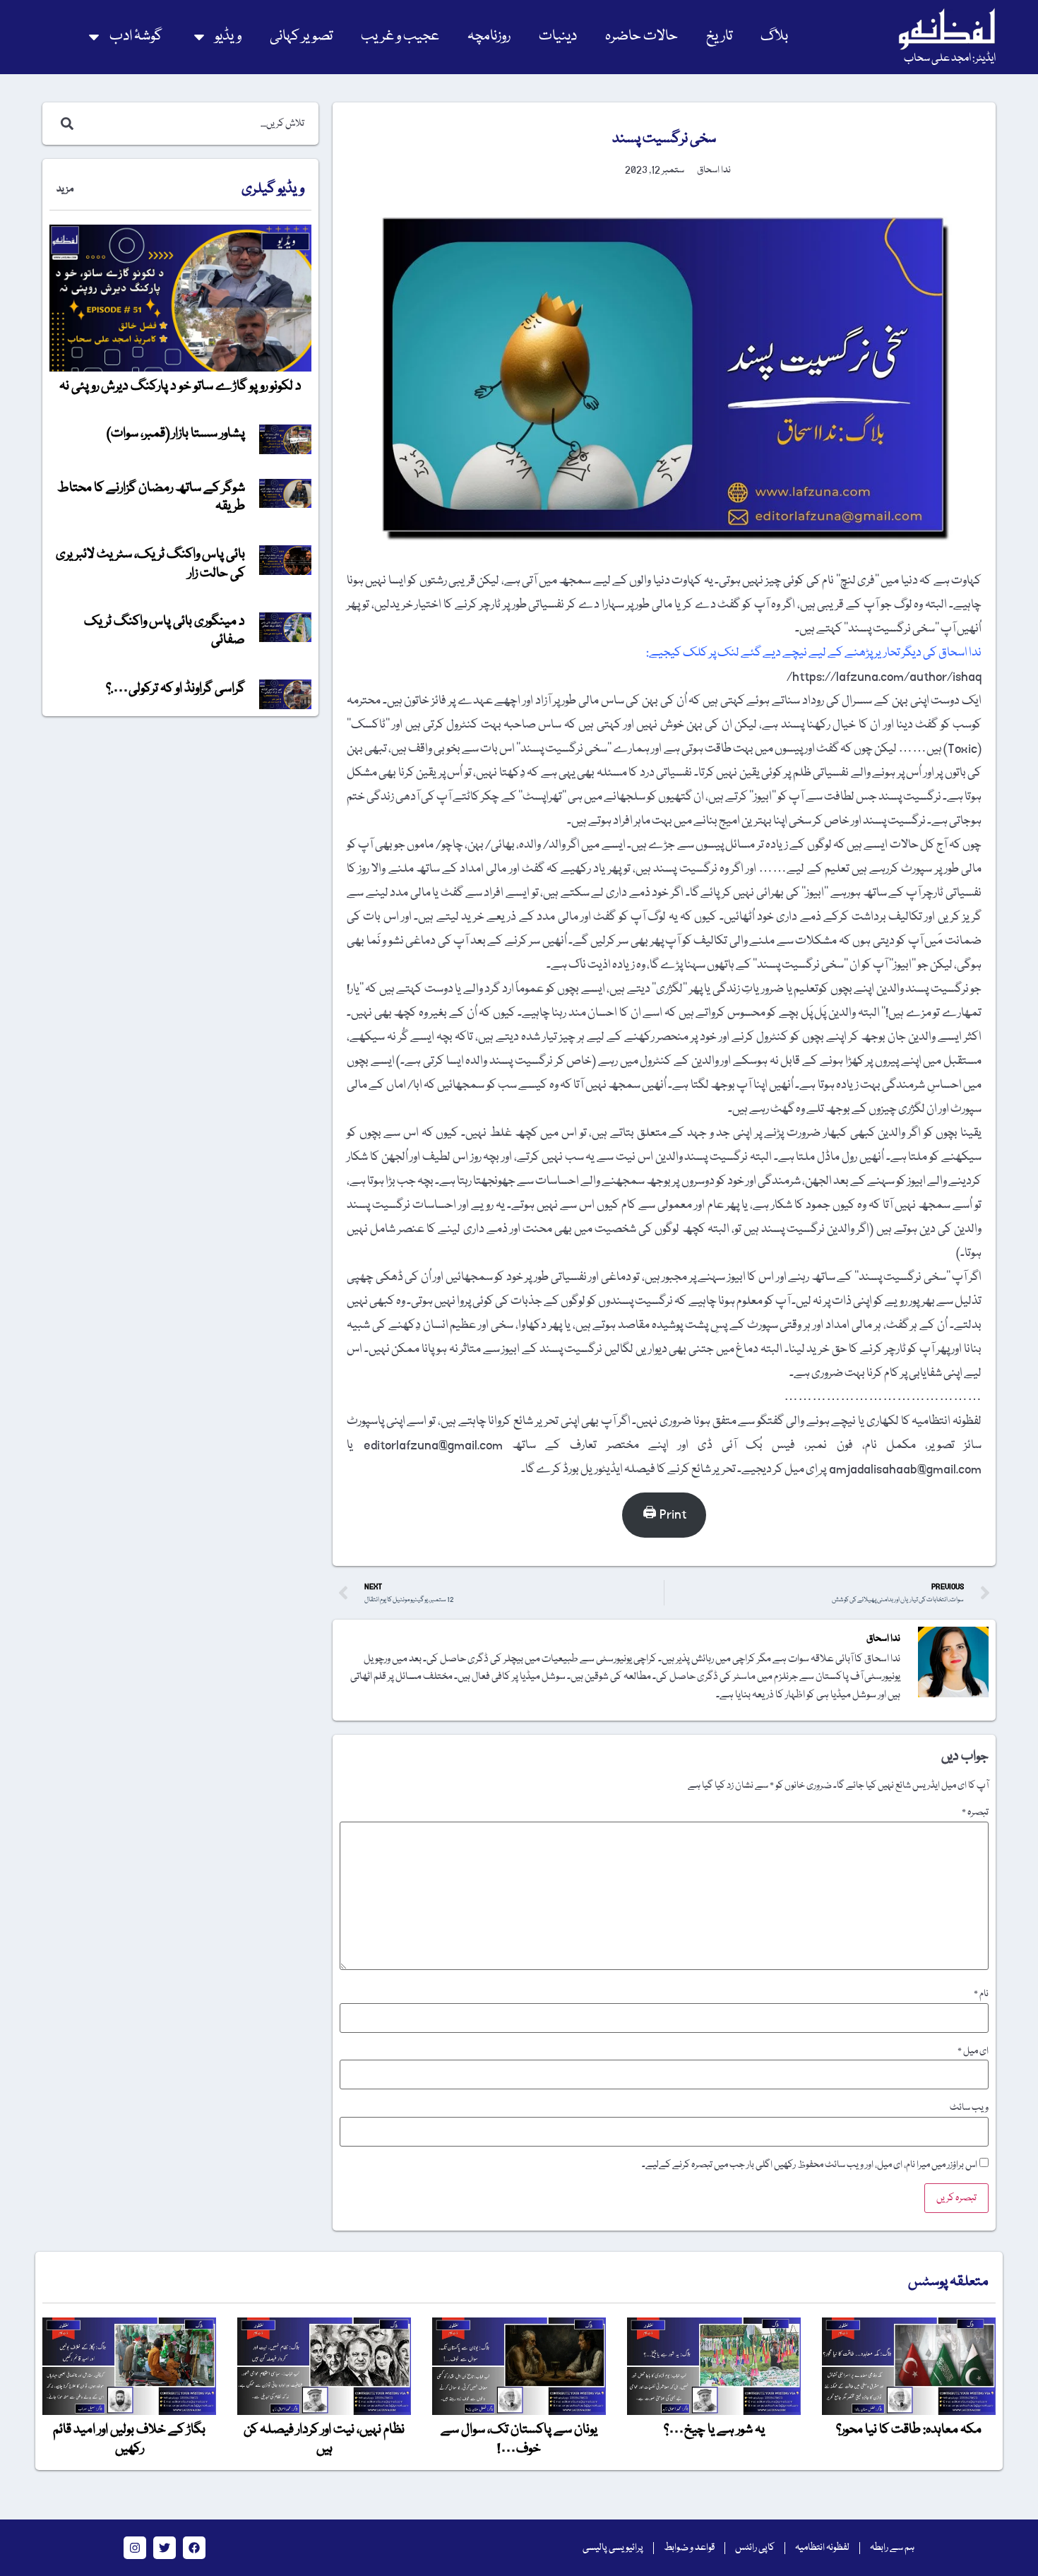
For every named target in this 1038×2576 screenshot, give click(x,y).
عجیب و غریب (400, 36)
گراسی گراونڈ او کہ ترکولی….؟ (175, 689)
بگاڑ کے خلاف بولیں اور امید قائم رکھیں (129, 2439)
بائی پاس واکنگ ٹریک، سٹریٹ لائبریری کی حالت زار (150, 564)
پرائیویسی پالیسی (613, 2548)
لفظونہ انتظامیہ (822, 2548)
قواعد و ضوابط (689, 2548)
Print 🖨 (664, 1515)
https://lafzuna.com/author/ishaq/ (884, 677)
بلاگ (774, 36)
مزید (65, 189)
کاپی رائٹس (755, 2548)
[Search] (64, 124)
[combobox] (195, 124)
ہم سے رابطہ (892, 2548)
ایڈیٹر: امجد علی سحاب (950, 59)
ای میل (973, 2051)
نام (981, 1994)
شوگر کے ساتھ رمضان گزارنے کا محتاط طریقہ (151, 497)
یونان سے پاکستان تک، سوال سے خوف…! (519, 2439)
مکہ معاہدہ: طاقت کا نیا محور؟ (909, 2430)
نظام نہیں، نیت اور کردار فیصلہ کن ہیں (324, 2439)
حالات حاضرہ (642, 36)
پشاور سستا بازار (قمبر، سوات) (176, 434)
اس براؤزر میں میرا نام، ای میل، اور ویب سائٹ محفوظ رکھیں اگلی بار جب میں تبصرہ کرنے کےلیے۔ (810, 2165)
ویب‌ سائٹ (969, 2108)
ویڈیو (228, 36)
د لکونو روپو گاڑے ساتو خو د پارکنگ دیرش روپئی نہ (180, 386)
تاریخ (719, 36)
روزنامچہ (489, 36)
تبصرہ (975, 1812)
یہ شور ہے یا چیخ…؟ (714, 2430)
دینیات (558, 36)
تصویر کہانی (301, 36)
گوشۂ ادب (136, 36)
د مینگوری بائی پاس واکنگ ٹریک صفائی (165, 631)
